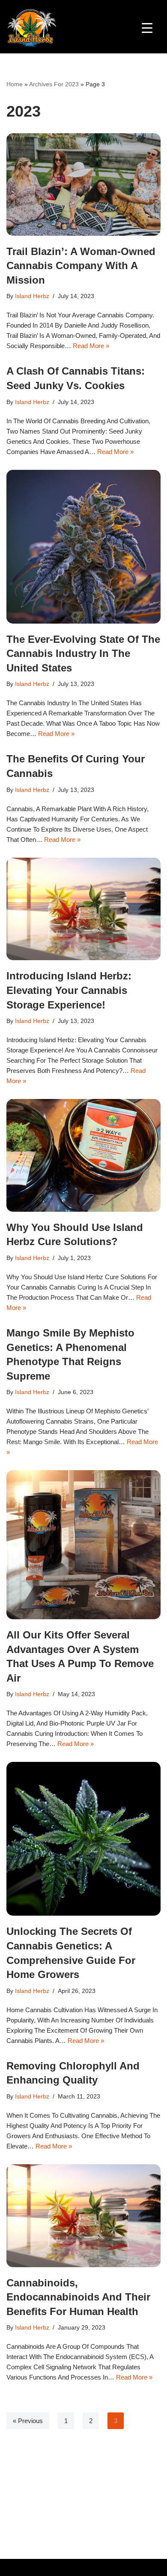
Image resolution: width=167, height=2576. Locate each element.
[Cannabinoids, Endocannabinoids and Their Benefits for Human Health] (83, 2216)
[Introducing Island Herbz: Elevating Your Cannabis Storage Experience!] (83, 909)
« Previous (28, 2421)
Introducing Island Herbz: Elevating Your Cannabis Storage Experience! (69, 990)
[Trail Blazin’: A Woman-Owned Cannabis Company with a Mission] (83, 185)
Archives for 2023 (54, 84)
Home (15, 84)
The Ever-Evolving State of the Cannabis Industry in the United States (83, 654)
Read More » (91, 346)
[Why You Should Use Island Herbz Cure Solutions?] (83, 1155)
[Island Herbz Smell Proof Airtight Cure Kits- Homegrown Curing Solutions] (32, 27)
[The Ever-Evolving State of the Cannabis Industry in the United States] (83, 547)
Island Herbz (32, 296)
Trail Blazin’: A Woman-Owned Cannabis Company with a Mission (81, 266)
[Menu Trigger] (147, 27)
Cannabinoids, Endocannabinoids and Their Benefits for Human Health (78, 2297)
